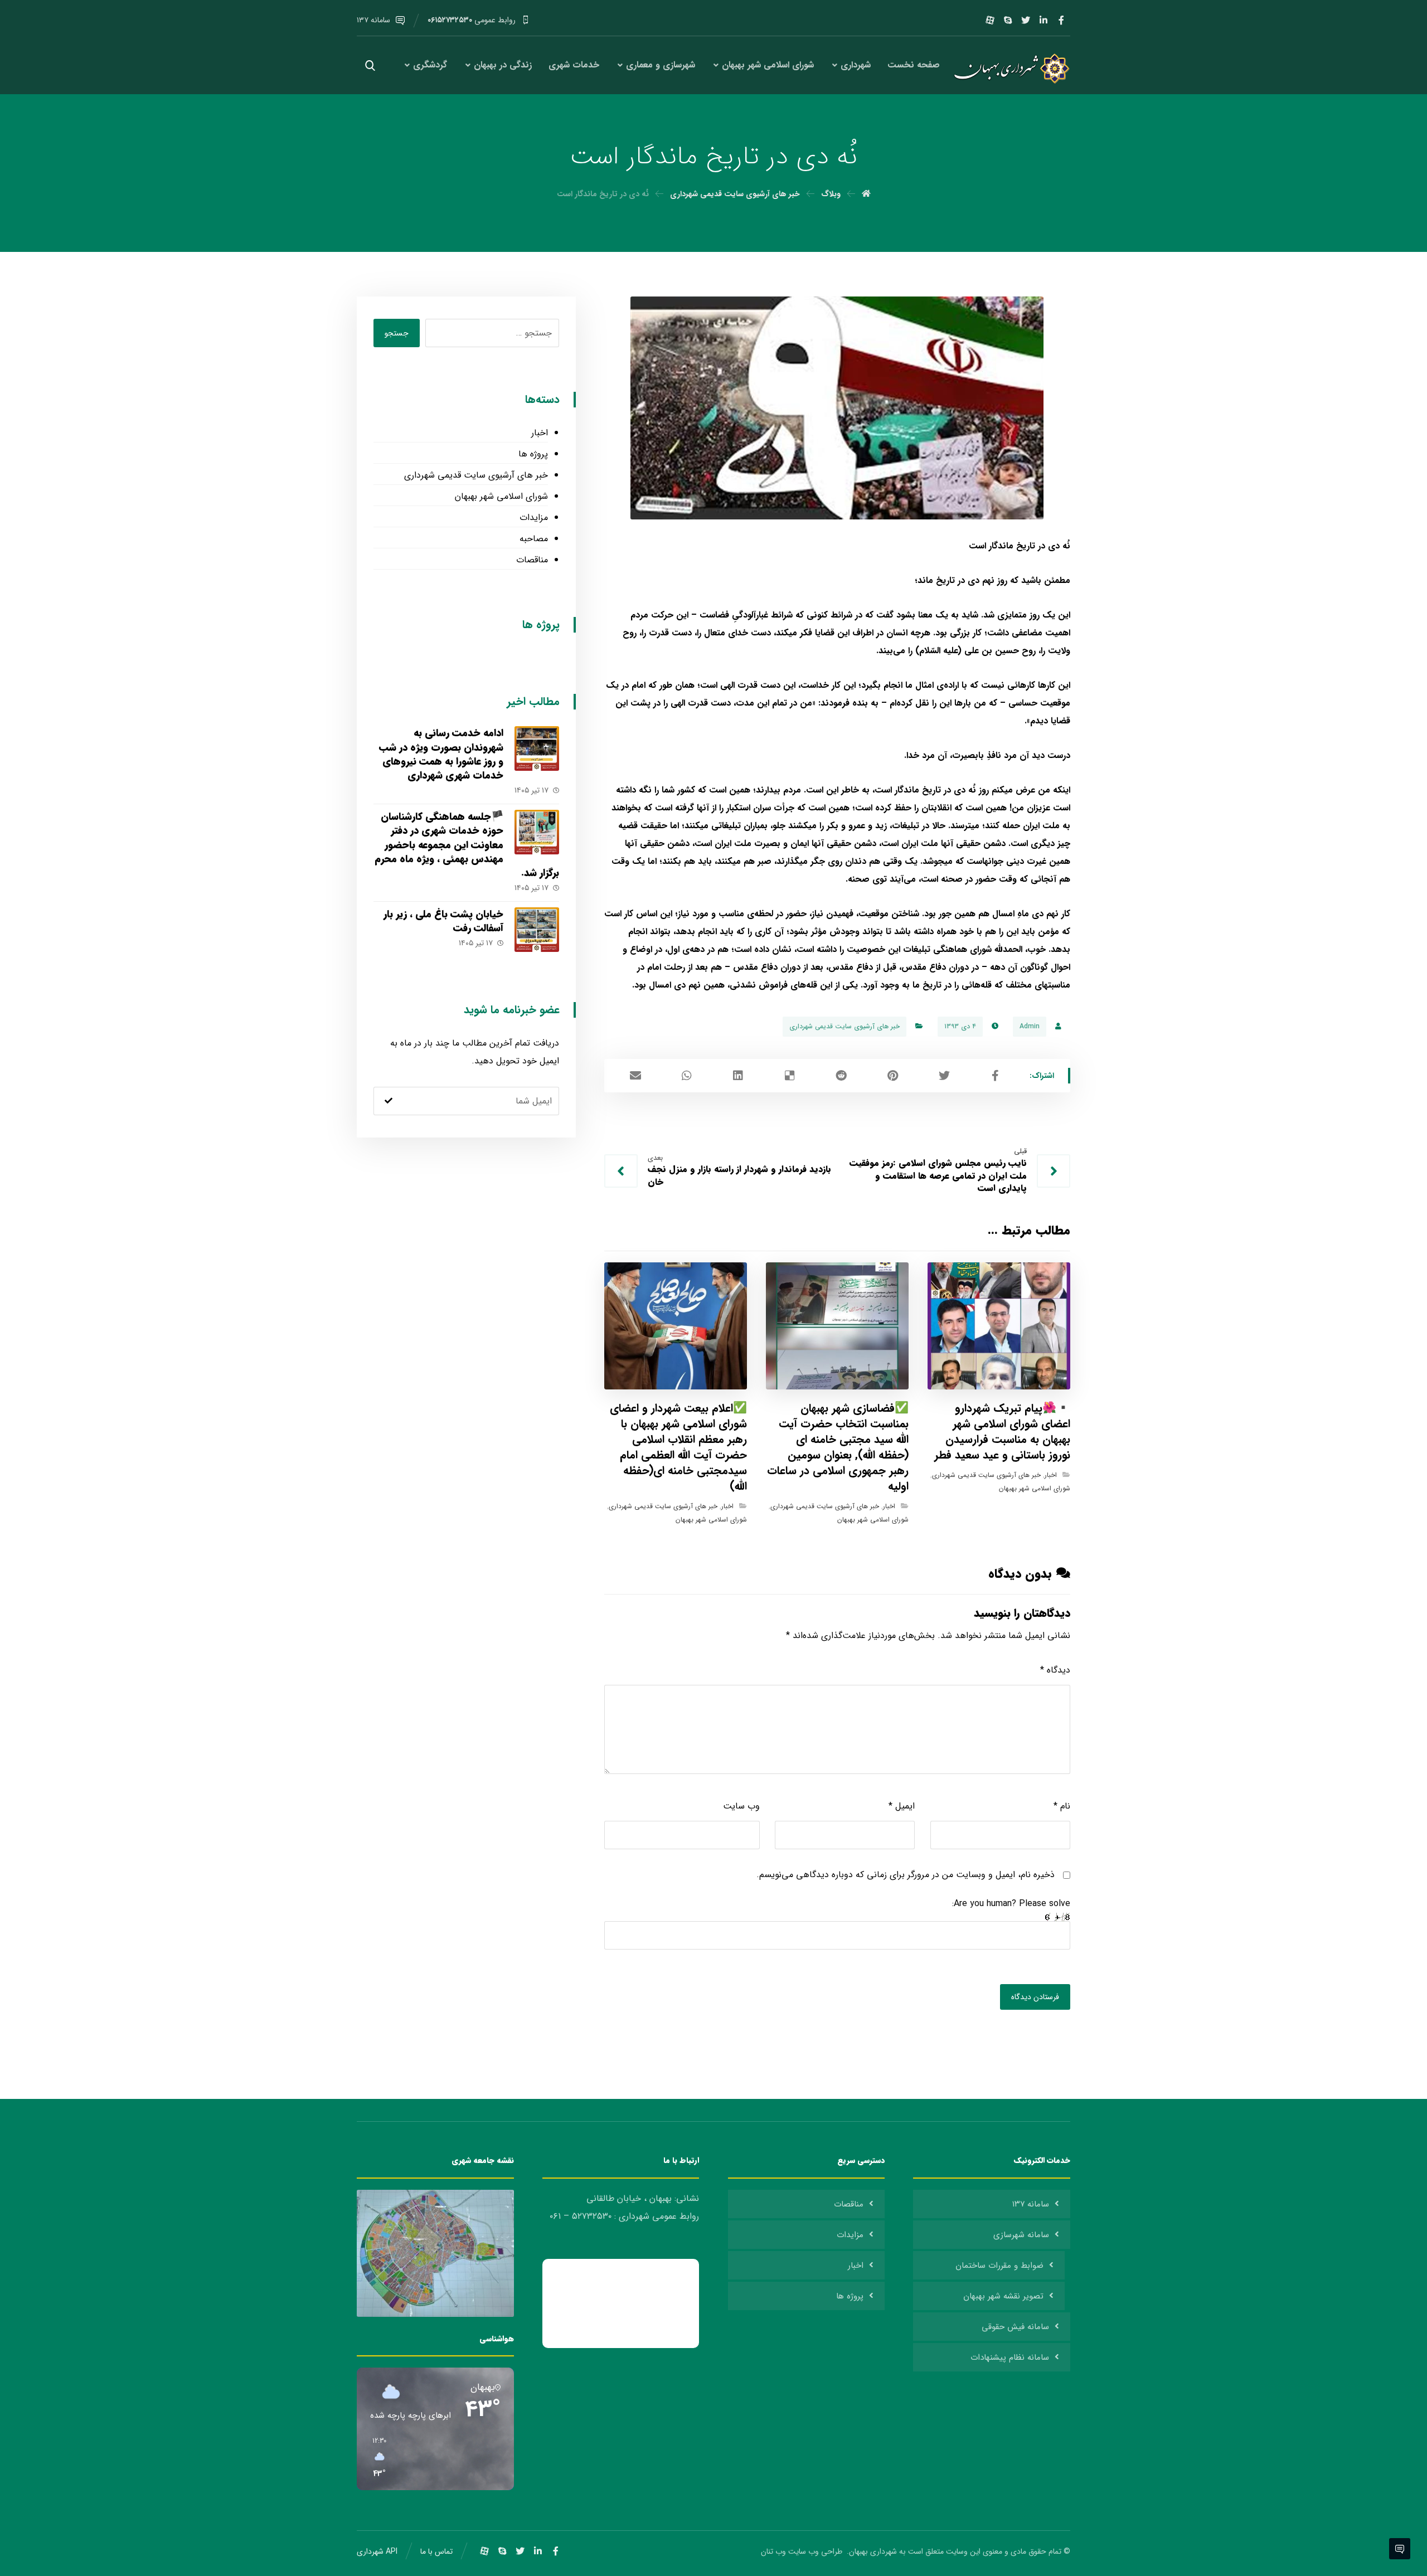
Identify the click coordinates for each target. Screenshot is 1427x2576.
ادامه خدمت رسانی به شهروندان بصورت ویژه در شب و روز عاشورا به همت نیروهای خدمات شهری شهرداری (441, 754)
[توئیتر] (1026, 20)
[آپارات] (990, 20)
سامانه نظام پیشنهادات (1010, 2358)
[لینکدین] (1043, 20)
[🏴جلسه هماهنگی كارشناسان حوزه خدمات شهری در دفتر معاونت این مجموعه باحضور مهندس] (537, 832)
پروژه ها (533, 454)
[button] (375, 2458)
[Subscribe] (389, 1101)
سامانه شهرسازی (1021, 2235)
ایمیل (902, 1806)
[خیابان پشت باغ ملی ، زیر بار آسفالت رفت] (537, 930)
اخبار (1051, 1475)
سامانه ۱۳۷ (1031, 2204)
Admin (1030, 1026)
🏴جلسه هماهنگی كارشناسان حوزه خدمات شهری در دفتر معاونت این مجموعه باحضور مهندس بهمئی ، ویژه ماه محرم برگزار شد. (467, 845)
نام (1062, 1806)
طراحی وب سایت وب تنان (803, 2551)
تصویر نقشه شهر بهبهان (1003, 2296)
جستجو (397, 333)
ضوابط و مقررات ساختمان (999, 2266)
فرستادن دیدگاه (1035, 1997)
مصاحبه (533, 539)
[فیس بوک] (1061, 20)
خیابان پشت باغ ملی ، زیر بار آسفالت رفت (443, 921)
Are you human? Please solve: (1011, 1904)
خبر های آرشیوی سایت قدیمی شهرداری (844, 1026)
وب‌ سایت (741, 1806)
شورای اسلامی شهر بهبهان (1035, 1488)
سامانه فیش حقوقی (1015, 2327)
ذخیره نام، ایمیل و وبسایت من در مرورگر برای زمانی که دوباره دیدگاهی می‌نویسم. (906, 1875)
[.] (1009, 69)
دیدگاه (1055, 1670)
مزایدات (533, 517)
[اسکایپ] (1008, 20)
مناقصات (532, 560)
